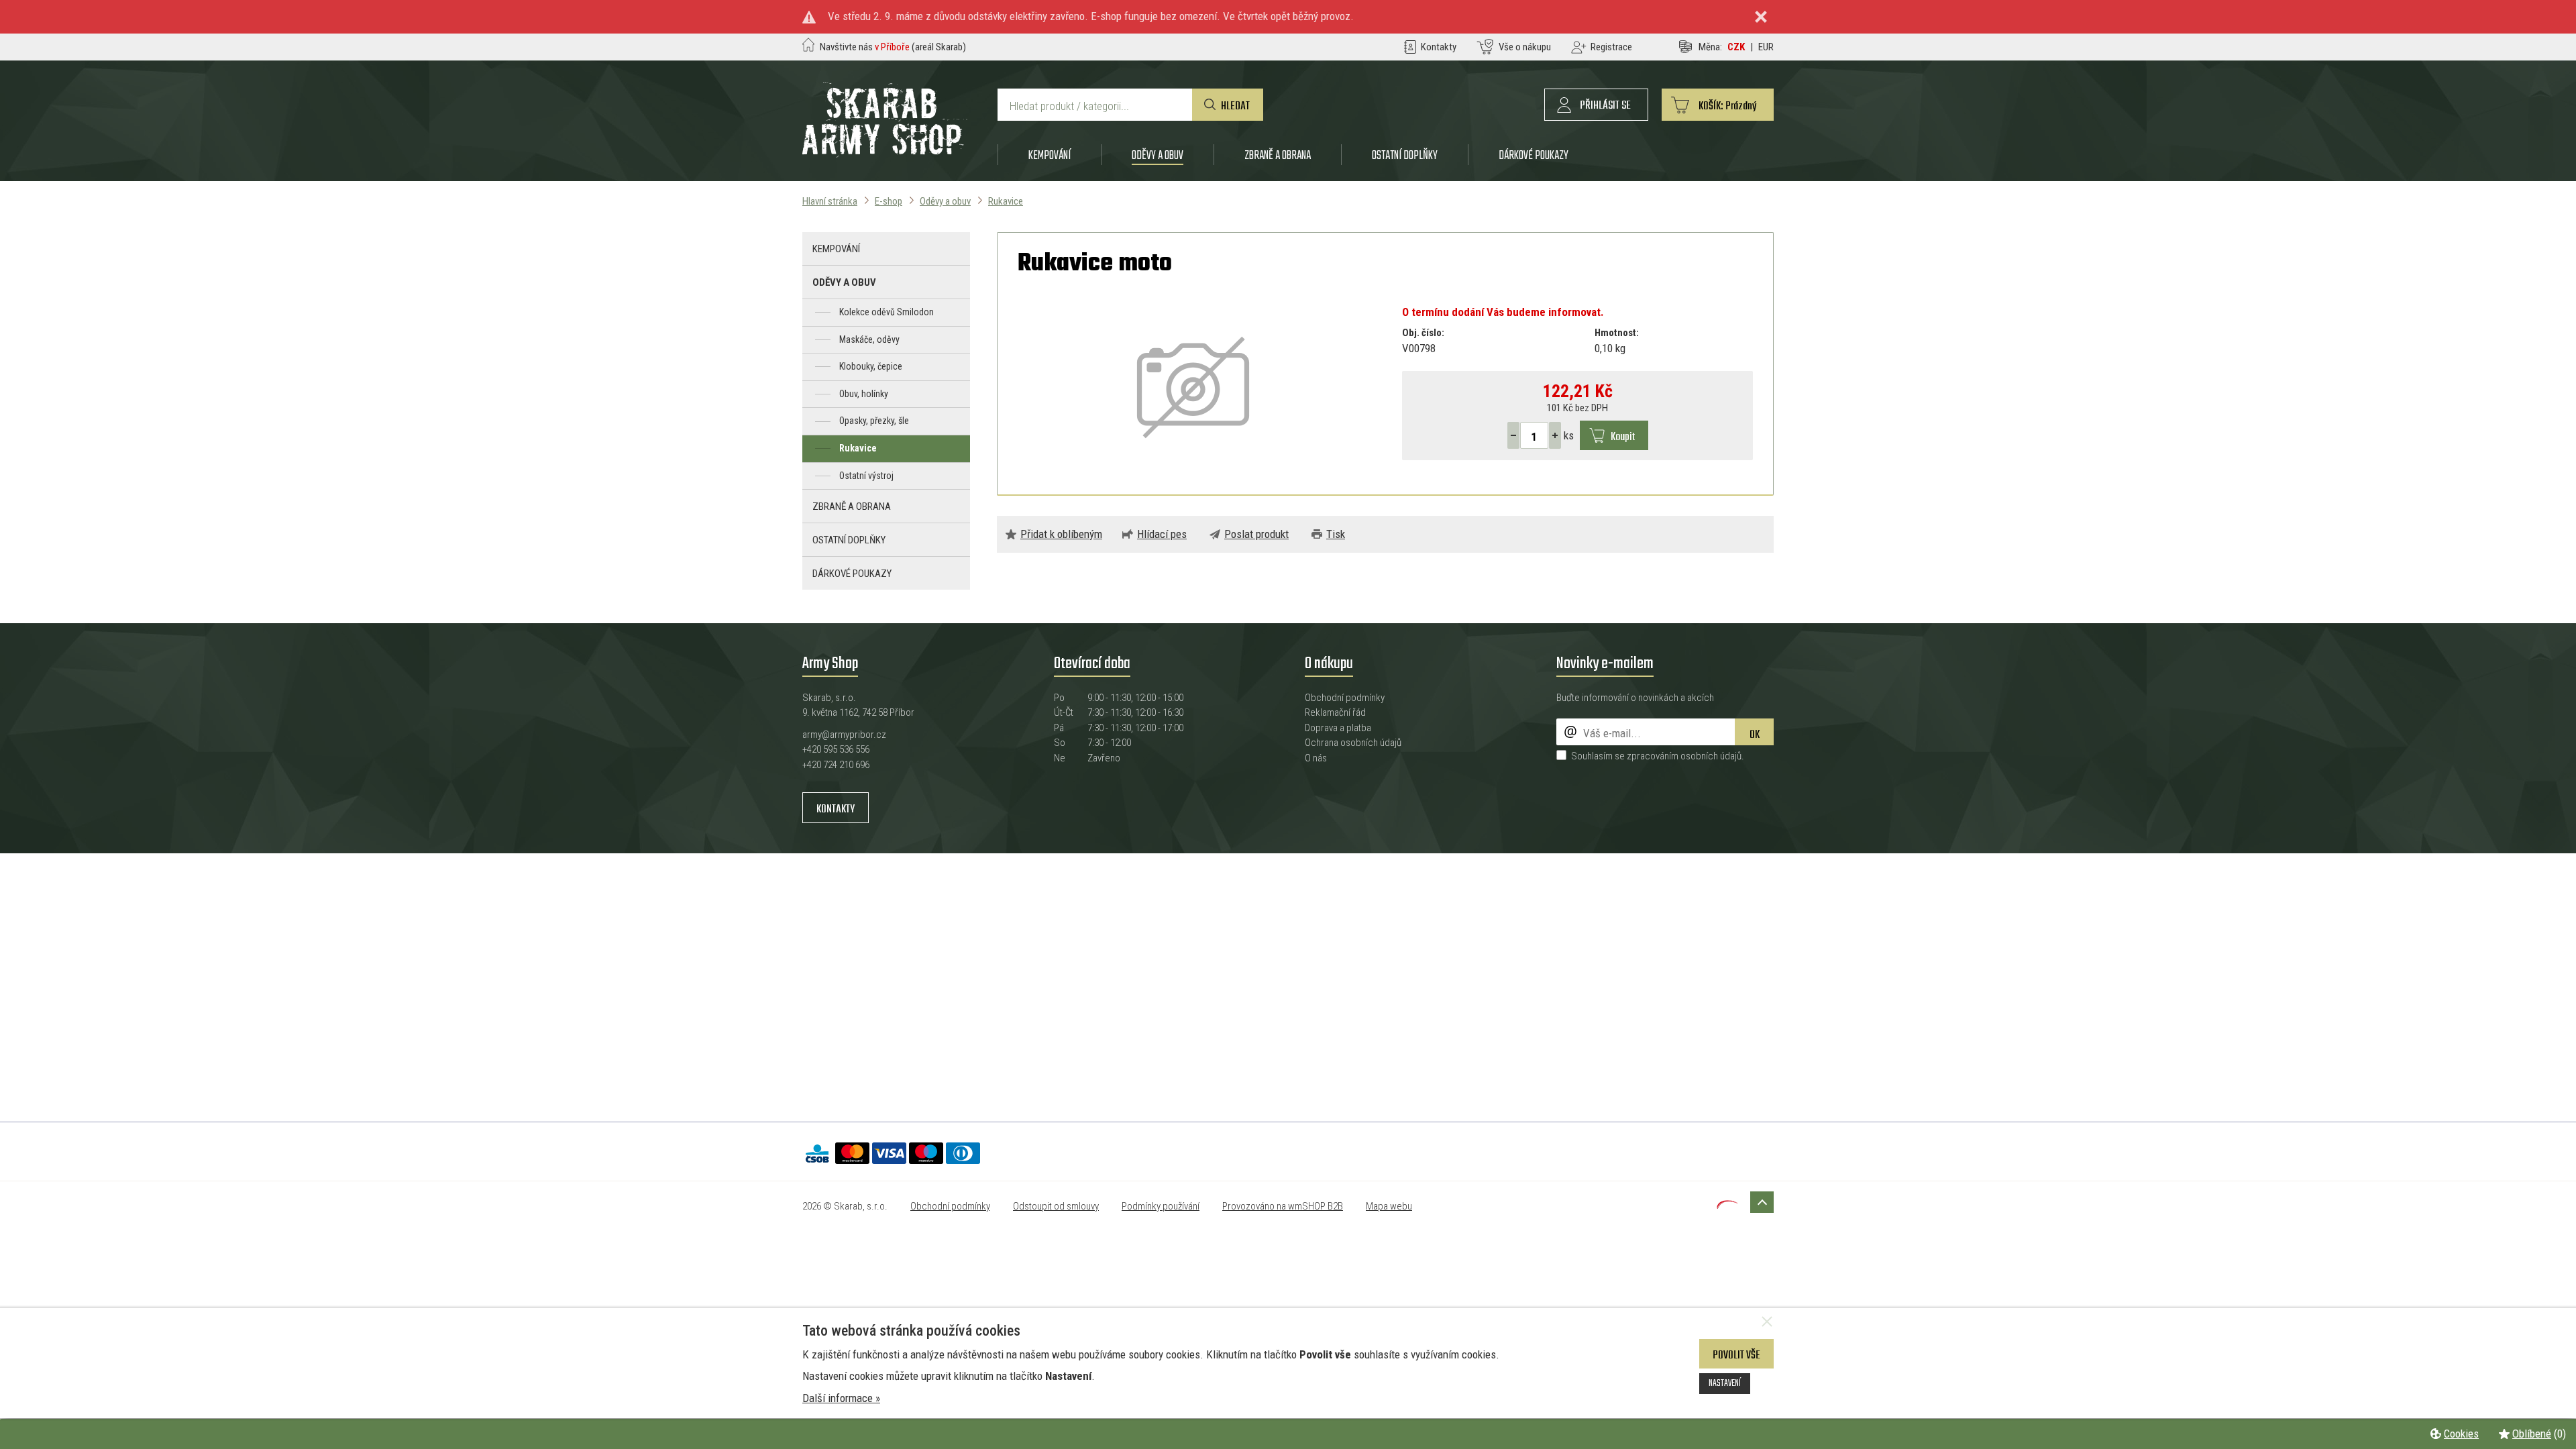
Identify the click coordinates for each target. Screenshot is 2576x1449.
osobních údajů (1711, 756)
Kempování (1050, 155)
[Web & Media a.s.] (1727, 1205)
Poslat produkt (1256, 534)
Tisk (1336, 534)
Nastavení (1725, 1383)
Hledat (1235, 106)
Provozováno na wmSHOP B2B (1283, 1206)
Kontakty (836, 809)
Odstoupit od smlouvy (1056, 1206)
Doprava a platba (1338, 728)
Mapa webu (1389, 1206)
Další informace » (841, 1398)
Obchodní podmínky (1345, 698)
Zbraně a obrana (1278, 155)
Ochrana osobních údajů (1353, 743)
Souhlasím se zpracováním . (1658, 756)
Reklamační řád (1335, 712)
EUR (1766, 47)
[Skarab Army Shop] (885, 154)
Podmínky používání (1161, 1206)
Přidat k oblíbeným (1061, 534)
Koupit (1623, 437)
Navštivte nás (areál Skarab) (893, 47)
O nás (1316, 758)
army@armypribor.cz (844, 735)
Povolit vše (1736, 1355)
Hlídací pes (1162, 534)
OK (1755, 735)
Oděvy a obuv (1158, 155)
